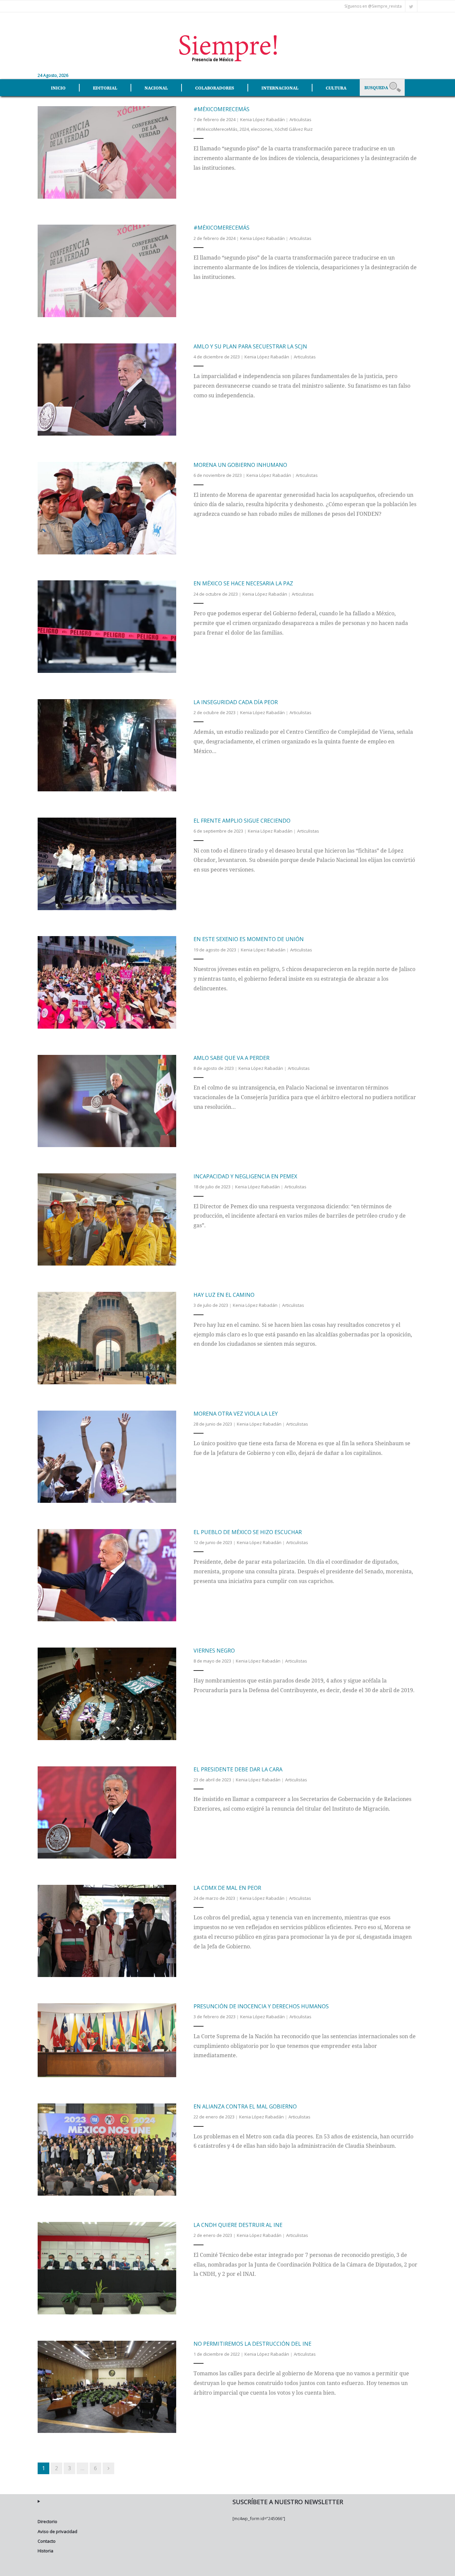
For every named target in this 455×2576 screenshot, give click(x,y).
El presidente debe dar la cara (238, 1769)
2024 (244, 129)
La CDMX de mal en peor (227, 1888)
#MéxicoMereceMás (222, 109)
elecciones (262, 129)
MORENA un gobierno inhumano (240, 465)
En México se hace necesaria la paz (243, 583)
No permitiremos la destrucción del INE (252, 2344)
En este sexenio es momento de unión (249, 939)
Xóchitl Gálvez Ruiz (294, 129)
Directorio (47, 2521)
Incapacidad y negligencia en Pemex (245, 1176)
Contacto (47, 2541)
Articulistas (300, 119)
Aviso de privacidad (57, 2531)
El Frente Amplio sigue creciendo (242, 821)
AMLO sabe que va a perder (231, 1058)
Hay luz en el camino (224, 1295)
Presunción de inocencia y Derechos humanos (261, 2006)
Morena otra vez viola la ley (236, 1414)
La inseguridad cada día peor (236, 702)
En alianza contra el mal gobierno (245, 2106)
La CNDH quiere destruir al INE (238, 2225)
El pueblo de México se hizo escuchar (248, 1532)
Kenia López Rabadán (262, 119)
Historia (45, 2551)
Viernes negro (214, 1651)
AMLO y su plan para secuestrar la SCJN (250, 346)
